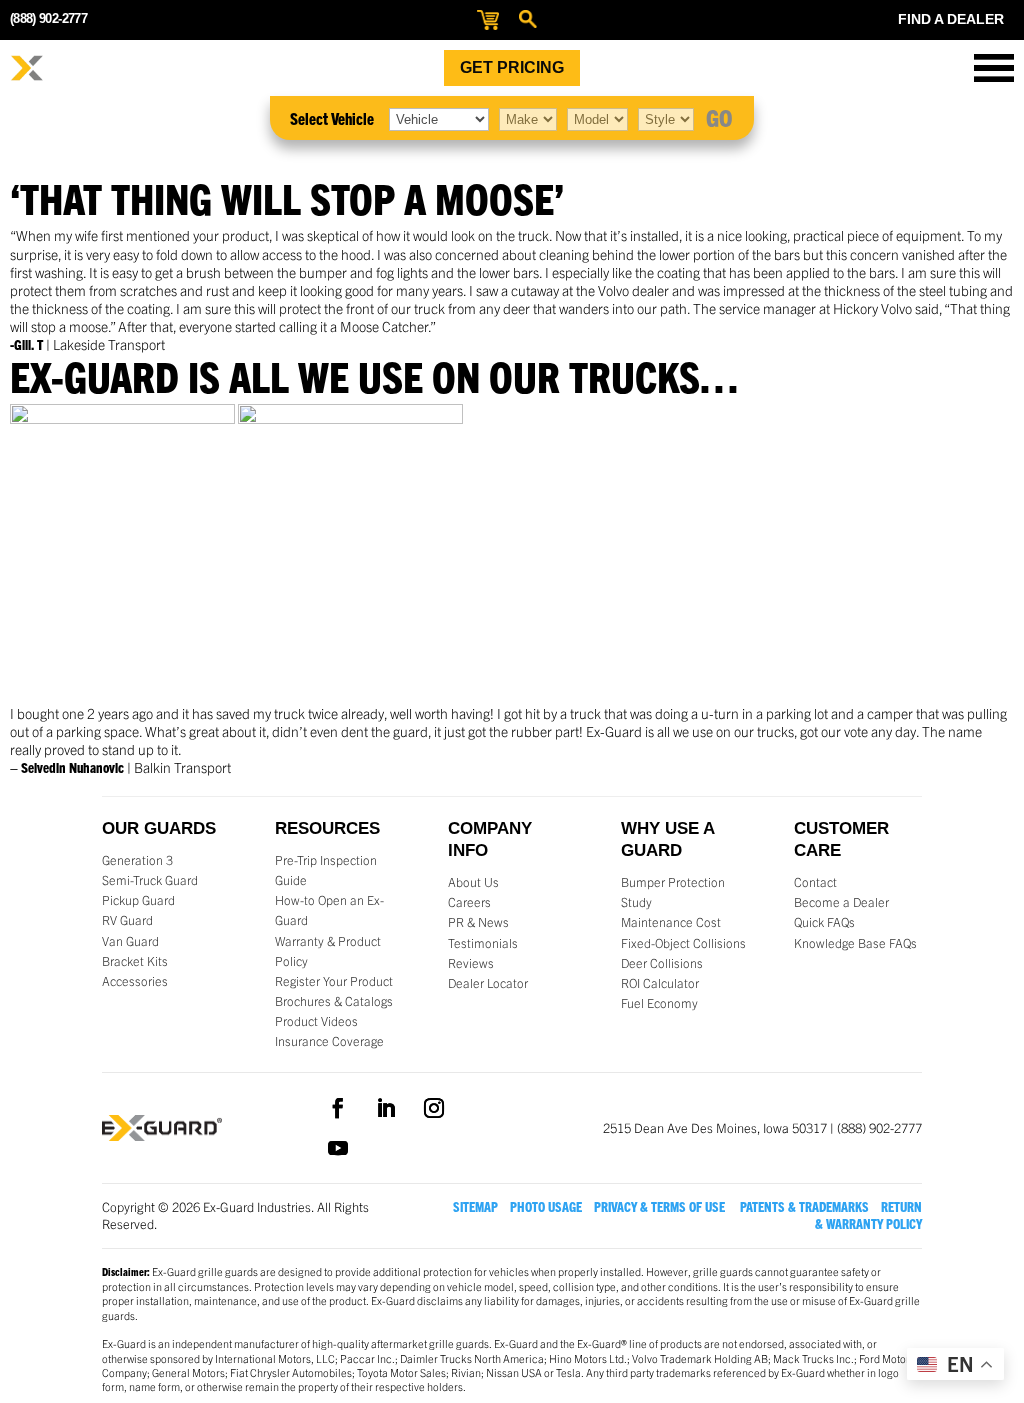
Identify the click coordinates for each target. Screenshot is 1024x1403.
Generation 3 (137, 860)
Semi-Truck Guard (150, 880)
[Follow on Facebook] (338, 1108)
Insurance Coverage (329, 1041)
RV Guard (127, 920)
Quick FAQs (824, 922)
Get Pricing (512, 67)
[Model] (597, 118)
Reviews (471, 963)
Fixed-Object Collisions (683, 943)
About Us (473, 882)
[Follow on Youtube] (338, 1148)
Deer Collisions (662, 963)
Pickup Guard (138, 900)
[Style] (666, 118)
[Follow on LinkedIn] (386, 1108)
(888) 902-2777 (48, 18)
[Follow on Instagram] (434, 1108)
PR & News (478, 922)
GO (719, 117)
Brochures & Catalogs (334, 1001)
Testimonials (483, 943)
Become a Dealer (841, 902)
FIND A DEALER (951, 19)
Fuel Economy (659, 1003)
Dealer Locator (488, 983)
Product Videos (316, 1021)
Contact (815, 882)
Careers (469, 902)
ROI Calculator (660, 983)
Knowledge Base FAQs (855, 943)
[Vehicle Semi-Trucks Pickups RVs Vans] (439, 118)
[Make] (528, 118)
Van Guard (130, 941)
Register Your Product (334, 981)
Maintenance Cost (671, 922)
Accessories (135, 981)
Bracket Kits (135, 961)
